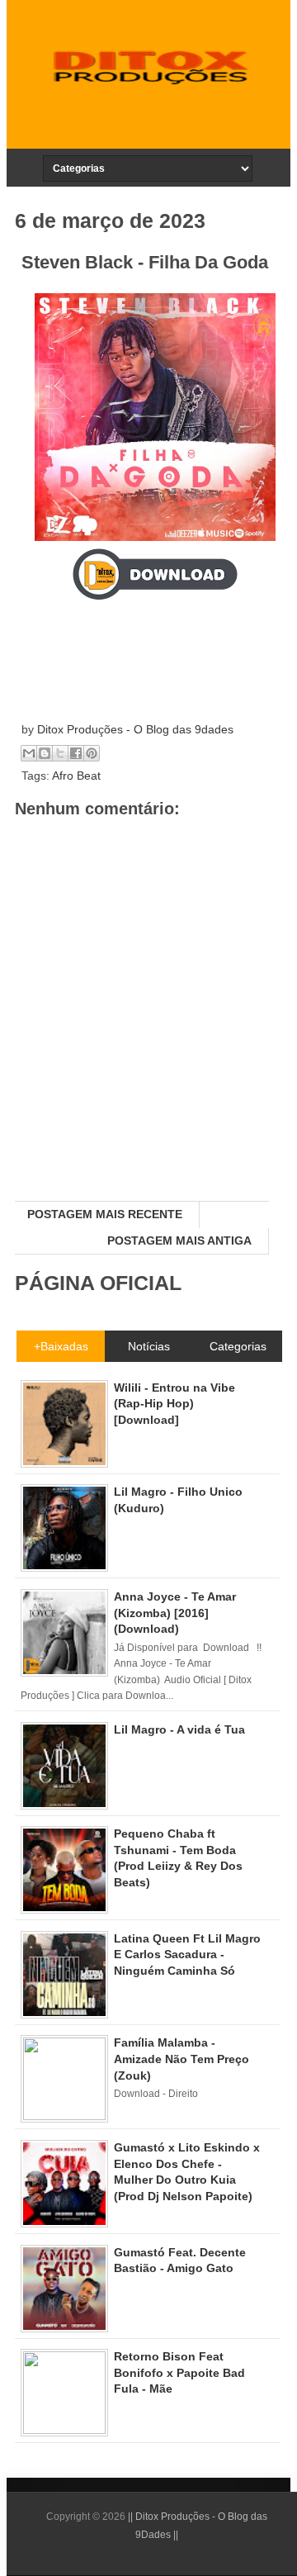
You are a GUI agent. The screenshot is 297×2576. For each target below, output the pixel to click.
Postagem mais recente (105, 1214)
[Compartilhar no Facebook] (76, 753)
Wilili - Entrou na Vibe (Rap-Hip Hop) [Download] (174, 1404)
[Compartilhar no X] (60, 753)
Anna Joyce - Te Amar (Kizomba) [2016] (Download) (175, 1613)
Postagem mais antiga (179, 1241)
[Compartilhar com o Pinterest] (92, 753)
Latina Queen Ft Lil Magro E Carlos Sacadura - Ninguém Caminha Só (187, 1955)
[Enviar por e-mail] (29, 753)
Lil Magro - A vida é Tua (179, 1729)
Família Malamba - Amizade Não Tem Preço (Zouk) (181, 2059)
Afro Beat (76, 776)
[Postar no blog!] (45, 753)
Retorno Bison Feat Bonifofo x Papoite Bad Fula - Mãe (179, 2372)
